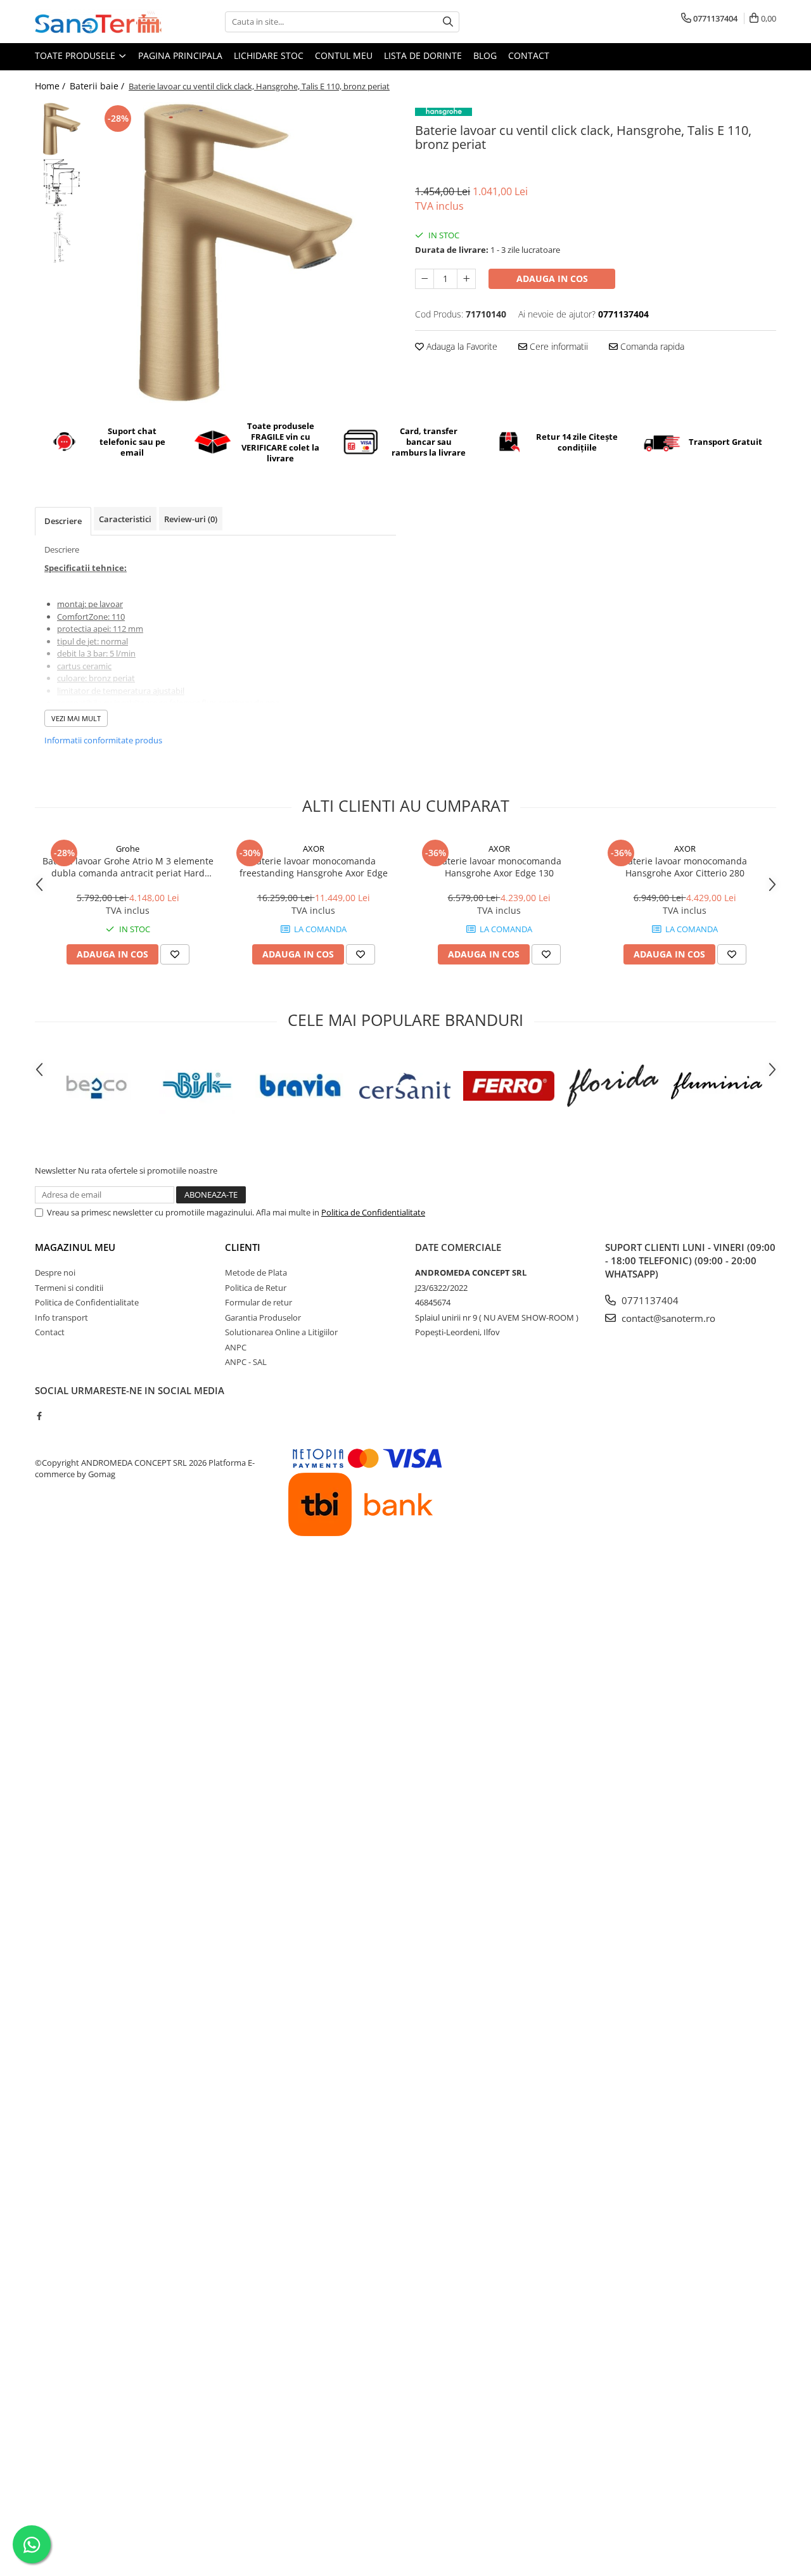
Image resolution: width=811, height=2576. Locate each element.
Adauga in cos (552, 279)
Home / (51, 86)
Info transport (61, 1317)
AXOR (314, 849)
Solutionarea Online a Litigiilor (281, 1332)
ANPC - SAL (246, 1362)
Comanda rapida (651, 346)
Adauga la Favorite (461, 346)
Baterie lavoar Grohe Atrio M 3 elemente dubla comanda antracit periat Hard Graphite (128, 867)
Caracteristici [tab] (125, 519)
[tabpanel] (246, 253)
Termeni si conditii (69, 1288)
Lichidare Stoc (269, 55)
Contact (529, 55)
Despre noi (55, 1272)
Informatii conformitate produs (103, 740)
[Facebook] (39, 1416)
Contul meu (344, 55)
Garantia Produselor (263, 1317)
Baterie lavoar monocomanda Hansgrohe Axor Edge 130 (499, 867)
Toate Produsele (76, 55)
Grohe (128, 849)
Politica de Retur (256, 1288)
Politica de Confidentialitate (373, 1212)
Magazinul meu (75, 1247)
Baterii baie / (98, 86)
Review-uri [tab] (191, 519)
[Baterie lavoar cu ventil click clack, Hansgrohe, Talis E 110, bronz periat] (246, 253)
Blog (485, 55)
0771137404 (649, 1300)
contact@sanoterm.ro (667, 1318)
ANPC (236, 1347)
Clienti (243, 1247)
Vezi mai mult (76, 718)
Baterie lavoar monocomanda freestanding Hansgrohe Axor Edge (314, 867)
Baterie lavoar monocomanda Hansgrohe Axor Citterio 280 (685, 867)
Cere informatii (558, 346)
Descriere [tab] (63, 521)
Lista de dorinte (423, 55)
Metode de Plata (256, 1272)
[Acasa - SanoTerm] (98, 22)
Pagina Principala (180, 55)
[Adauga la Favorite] (175, 954)
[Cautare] (448, 22)
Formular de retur (259, 1302)
